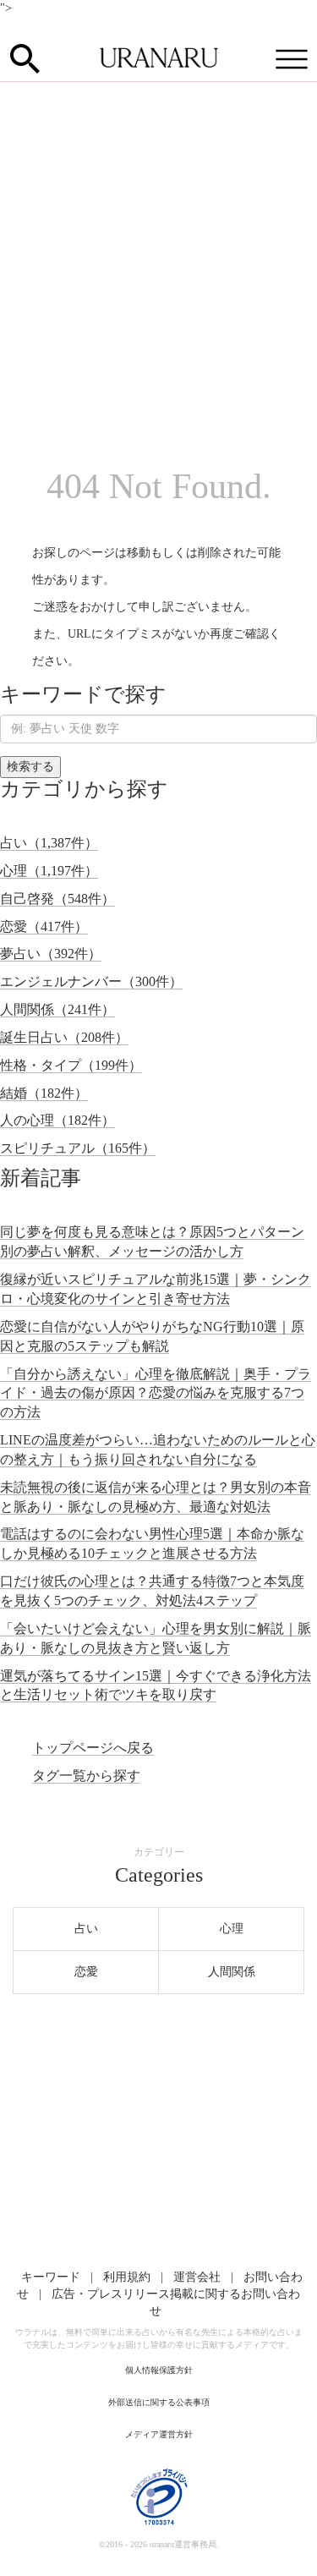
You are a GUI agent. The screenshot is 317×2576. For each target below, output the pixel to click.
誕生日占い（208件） (64, 1037)
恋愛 (86, 1972)
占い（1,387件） (49, 843)
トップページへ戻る (93, 1748)
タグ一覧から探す (86, 1776)
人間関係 (232, 1972)
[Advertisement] (158, 249)
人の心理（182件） (57, 1120)
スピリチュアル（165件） (78, 1148)
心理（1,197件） (49, 871)
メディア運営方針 (159, 2434)
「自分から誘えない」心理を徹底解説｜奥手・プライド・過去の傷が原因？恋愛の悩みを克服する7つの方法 (156, 1393)
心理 (232, 1929)
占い (86, 1929)
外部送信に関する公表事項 (159, 2402)
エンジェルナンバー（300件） (91, 981)
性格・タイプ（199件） (71, 1065)
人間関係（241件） (57, 1009)
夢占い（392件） (51, 954)
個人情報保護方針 (159, 2370)
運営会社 (197, 2277)
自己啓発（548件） (57, 899)
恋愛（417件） (44, 926)
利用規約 (127, 2277)
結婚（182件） (44, 1093)
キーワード (51, 2277)
